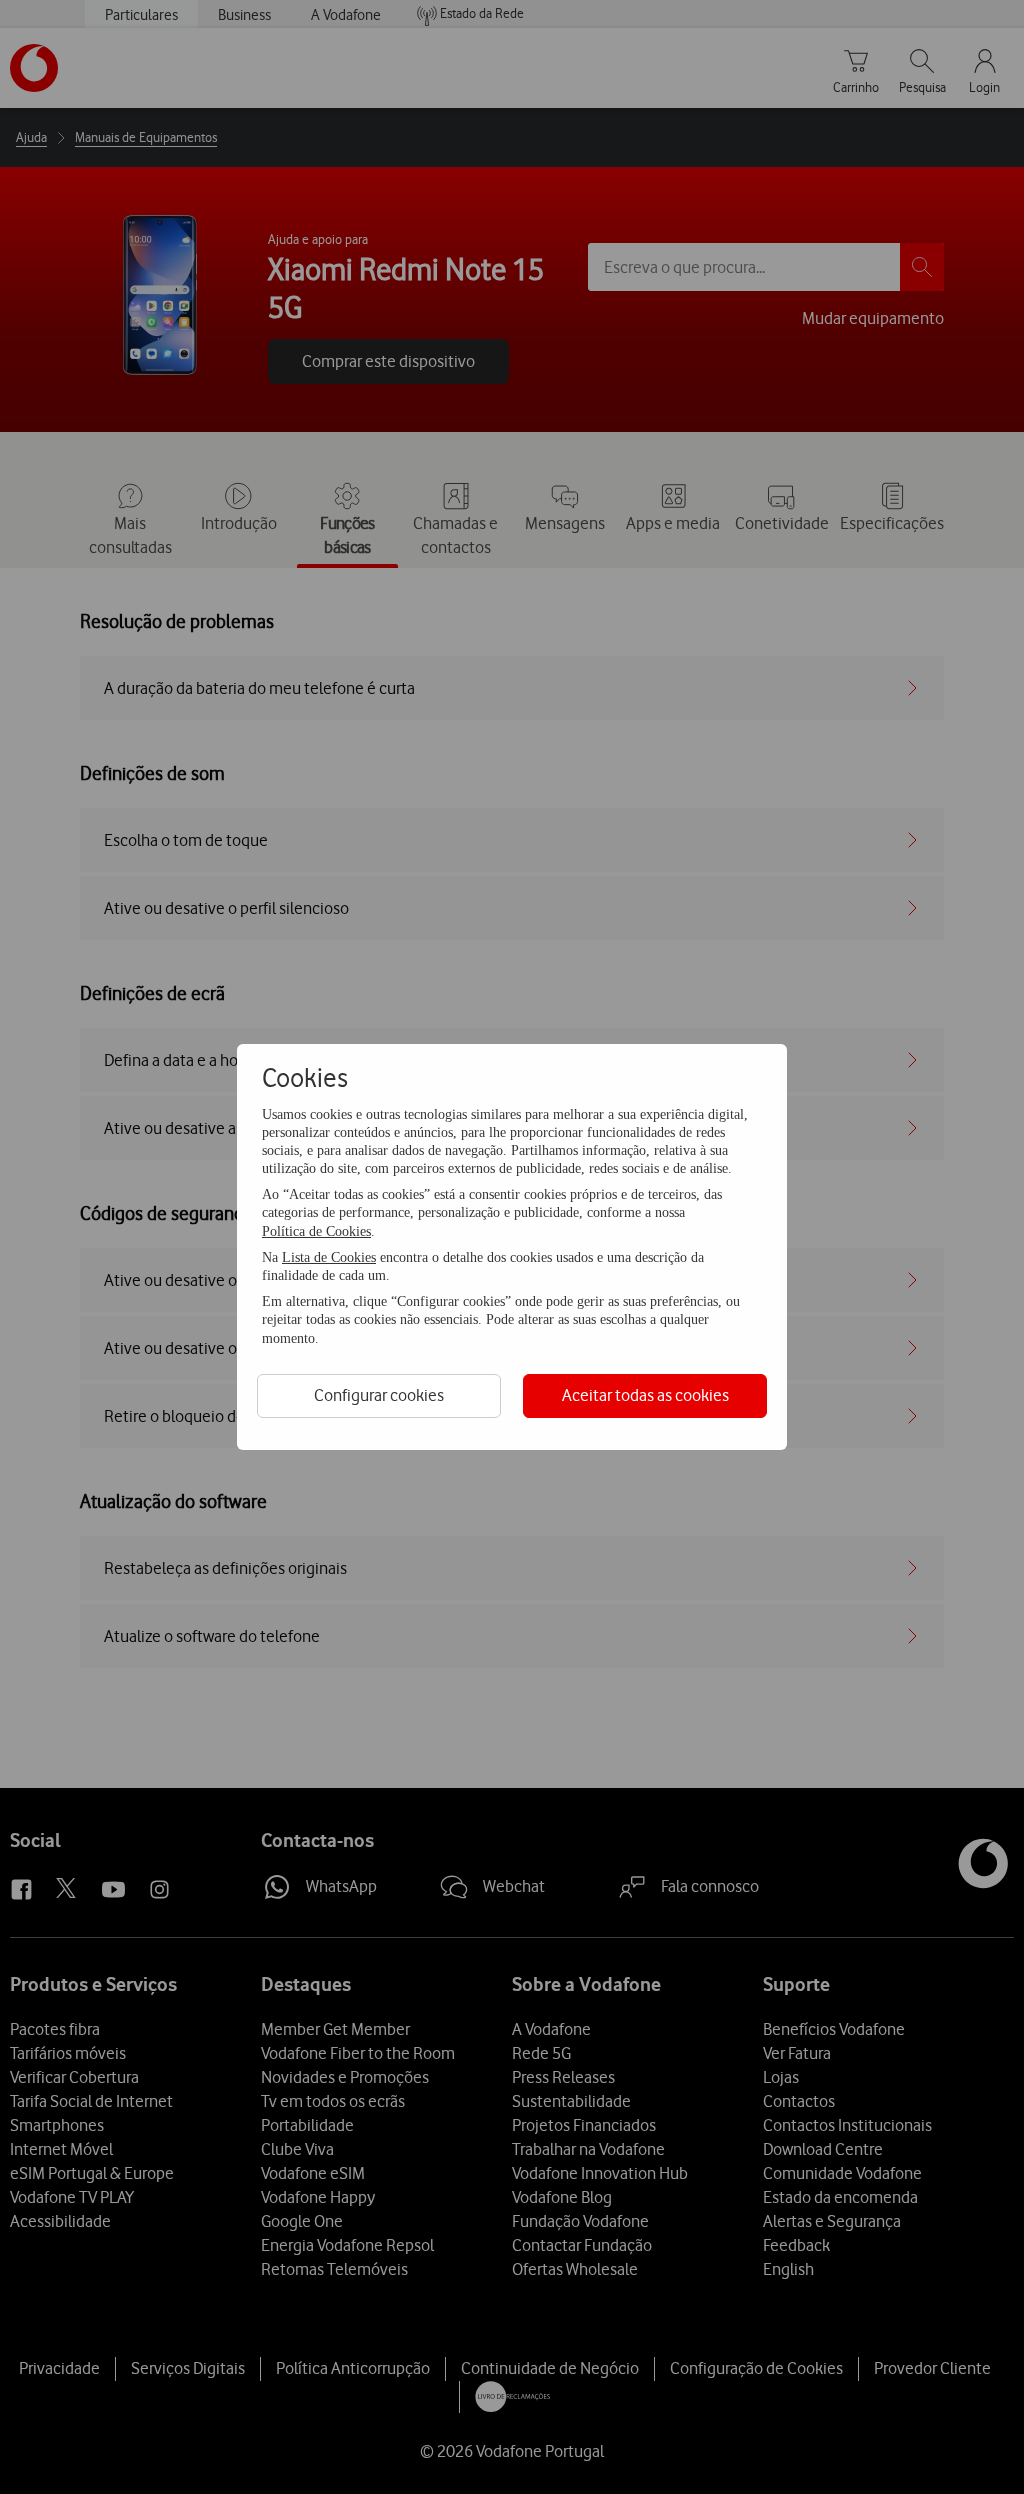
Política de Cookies (316, 1231)
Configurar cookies (379, 1395)
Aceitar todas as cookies (645, 1395)
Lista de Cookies (329, 1257)
